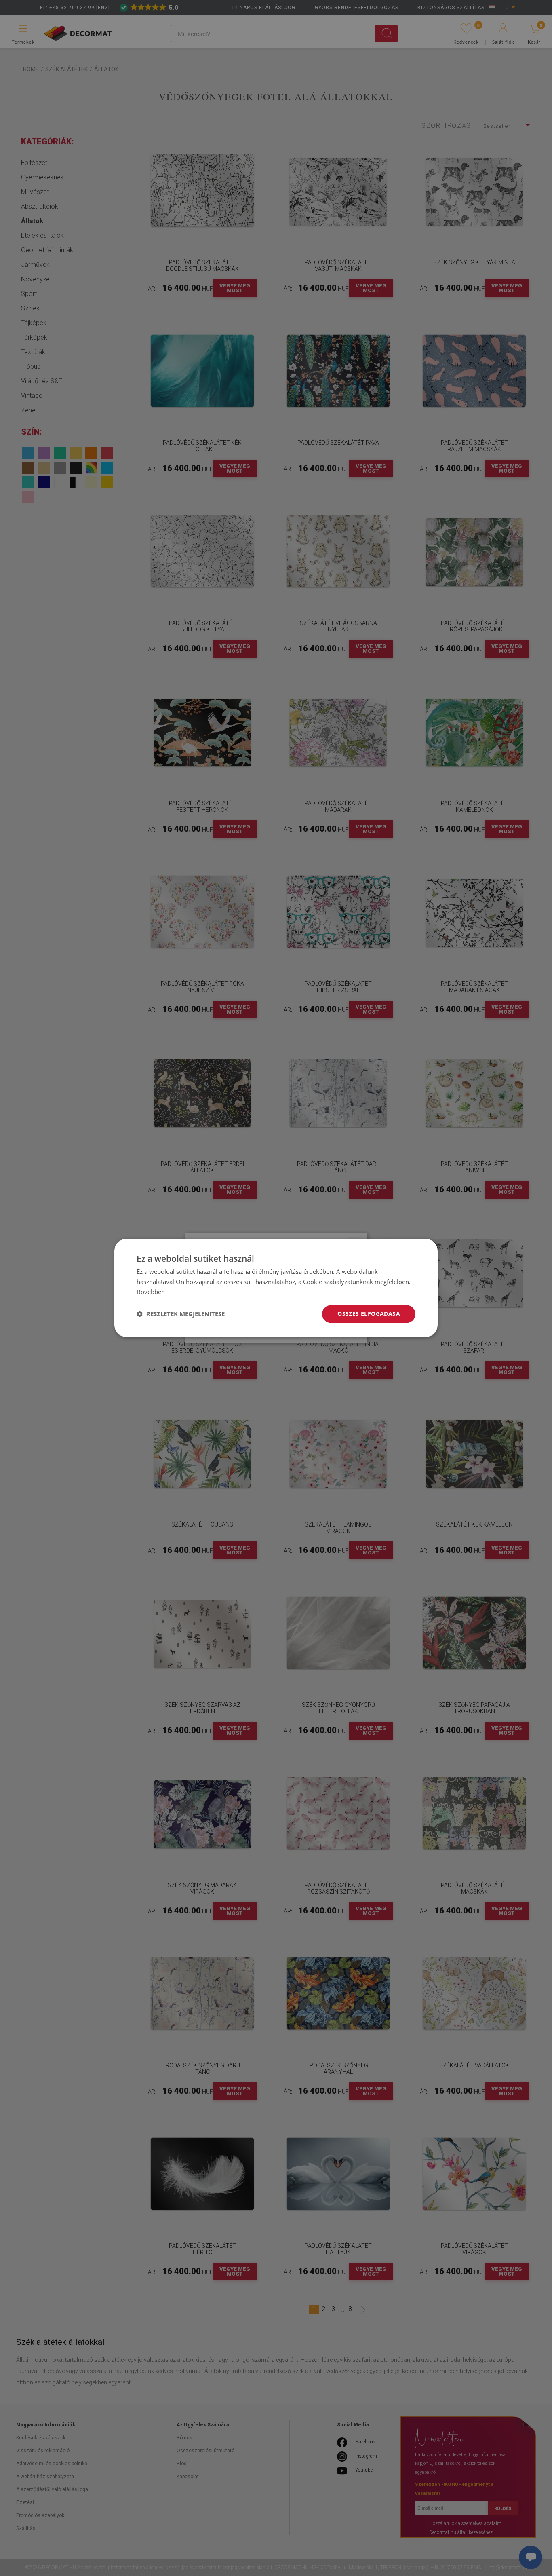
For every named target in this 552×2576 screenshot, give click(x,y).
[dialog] (276, 1288)
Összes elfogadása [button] (369, 1314)
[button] (181, 1314)
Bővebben (151, 1292)
